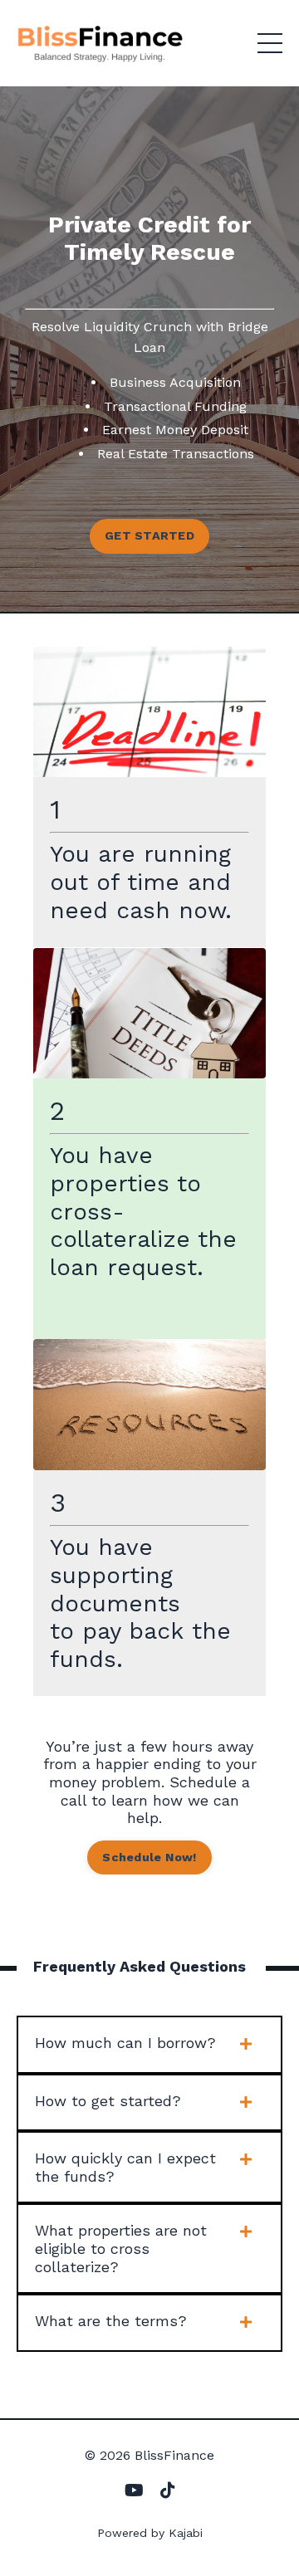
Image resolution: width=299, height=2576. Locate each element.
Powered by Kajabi (150, 2533)
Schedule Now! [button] (149, 1857)
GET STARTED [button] (149, 535)
